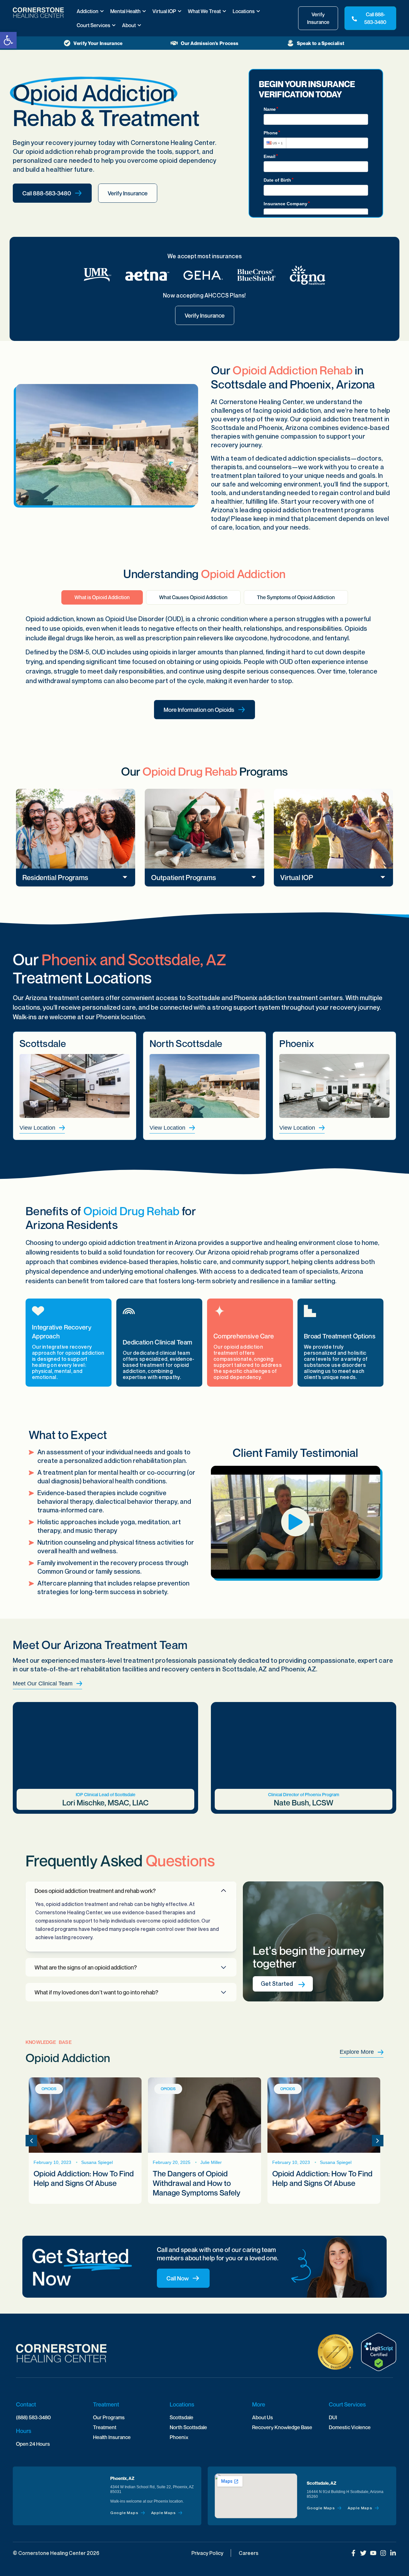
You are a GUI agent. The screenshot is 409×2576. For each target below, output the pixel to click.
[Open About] (139, 25)
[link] (8, 40)
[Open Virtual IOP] (180, 11)
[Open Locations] (258, 11)
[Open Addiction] (102, 11)
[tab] (102, 597)
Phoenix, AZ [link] (122, 2478)
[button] (76, 877)
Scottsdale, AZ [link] (322, 2483)
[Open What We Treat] (224, 11)
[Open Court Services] (114, 25)
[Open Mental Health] (144, 11)
